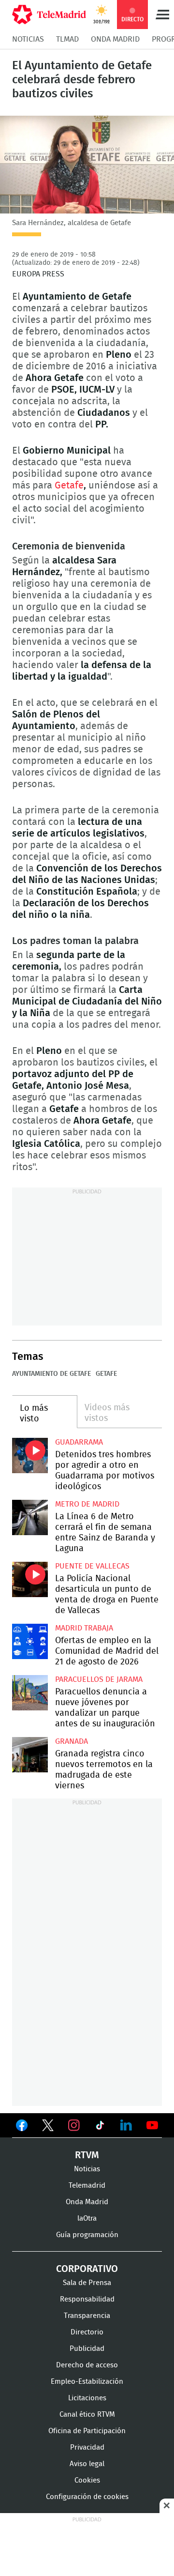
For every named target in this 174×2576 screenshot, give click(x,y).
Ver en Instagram (74, 2125)
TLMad (67, 39)
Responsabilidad (87, 2299)
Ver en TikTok (100, 2127)
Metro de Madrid (87, 1504)
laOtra (87, 2218)
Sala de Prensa (87, 2283)
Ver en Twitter (48, 2127)
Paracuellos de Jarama (99, 1679)
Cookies (87, 2480)
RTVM (87, 2155)
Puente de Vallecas (92, 1566)
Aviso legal (87, 2464)
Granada (72, 1741)
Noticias (28, 39)
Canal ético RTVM (87, 2415)
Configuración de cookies (87, 2497)
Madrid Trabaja (84, 1628)
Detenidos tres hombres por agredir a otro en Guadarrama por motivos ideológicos (30, 1456)
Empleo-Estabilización (87, 2382)
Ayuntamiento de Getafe (51, 1374)
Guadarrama (79, 1442)
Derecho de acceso (87, 2365)
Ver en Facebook (22, 2127)
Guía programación (87, 2235)
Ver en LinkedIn (126, 2125)
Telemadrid (87, 2186)
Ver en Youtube (152, 2125)
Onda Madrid (115, 39)
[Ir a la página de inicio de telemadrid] (49, 15)
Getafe (69, 486)
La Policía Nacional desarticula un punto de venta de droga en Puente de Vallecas (30, 1580)
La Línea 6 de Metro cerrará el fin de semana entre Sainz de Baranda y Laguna (30, 1518)
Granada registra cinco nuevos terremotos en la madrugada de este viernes (30, 1755)
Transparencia (87, 2316)
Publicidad (87, 2349)
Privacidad (87, 2447)
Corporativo (87, 2269)
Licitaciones (87, 2398)
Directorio (87, 2332)
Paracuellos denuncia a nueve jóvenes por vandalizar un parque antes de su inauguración (30, 1693)
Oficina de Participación (87, 2431)
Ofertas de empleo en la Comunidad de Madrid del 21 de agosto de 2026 (30, 1642)
